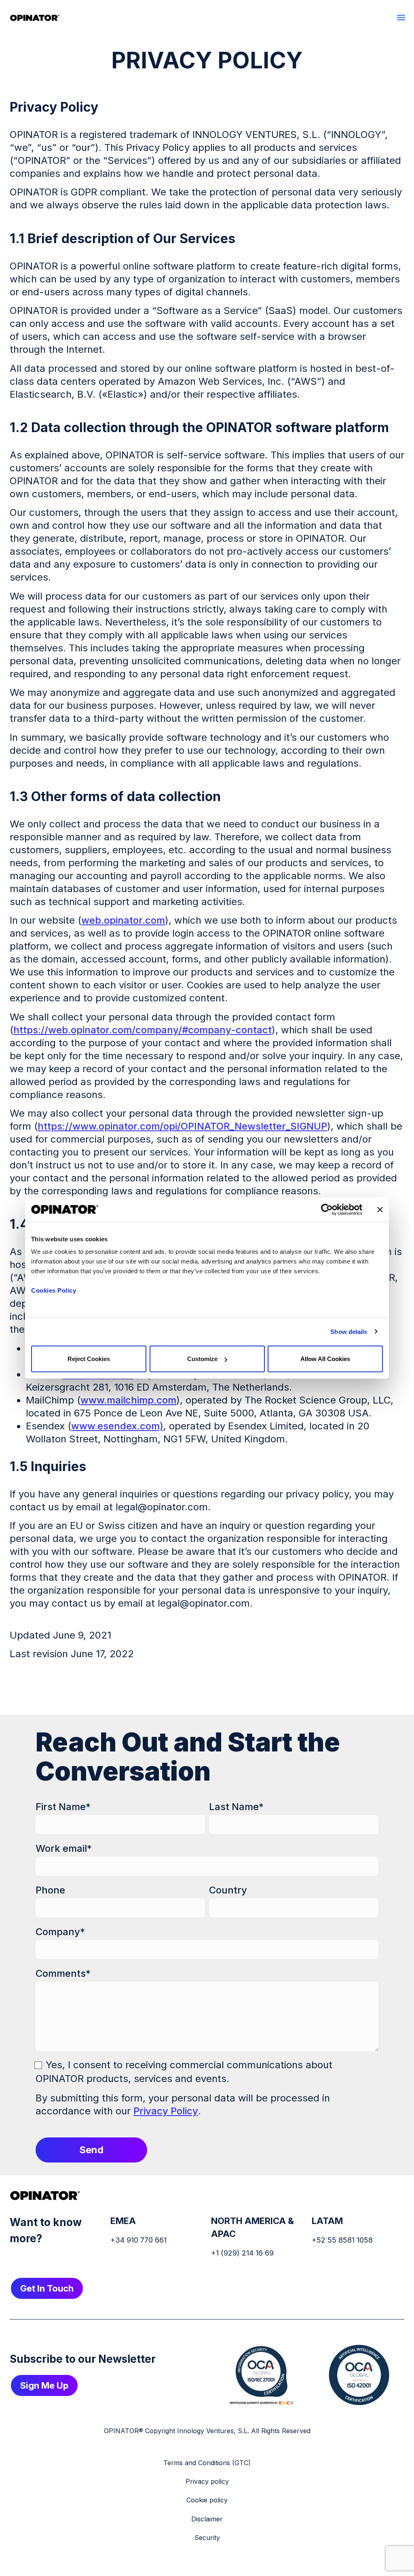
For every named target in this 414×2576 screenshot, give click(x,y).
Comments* (63, 1973)
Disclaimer (207, 2519)
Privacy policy (207, 2481)
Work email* (64, 1848)
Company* (60, 1932)
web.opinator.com (123, 920)
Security (207, 2538)
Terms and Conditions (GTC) (207, 2463)
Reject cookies (89, 1359)
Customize (202, 1359)
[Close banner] (380, 1209)
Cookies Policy (54, 1290)
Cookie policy (207, 2500)
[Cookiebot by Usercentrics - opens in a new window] (327, 1209)
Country (228, 1890)
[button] (401, 17)
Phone (50, 1890)
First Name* (63, 1807)
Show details (349, 1331)
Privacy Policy (166, 2111)
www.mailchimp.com (128, 1400)
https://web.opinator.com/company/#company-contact (143, 1030)
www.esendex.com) (117, 1426)
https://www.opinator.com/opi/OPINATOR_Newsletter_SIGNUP (182, 1126)
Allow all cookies (325, 1359)
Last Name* (236, 1807)
